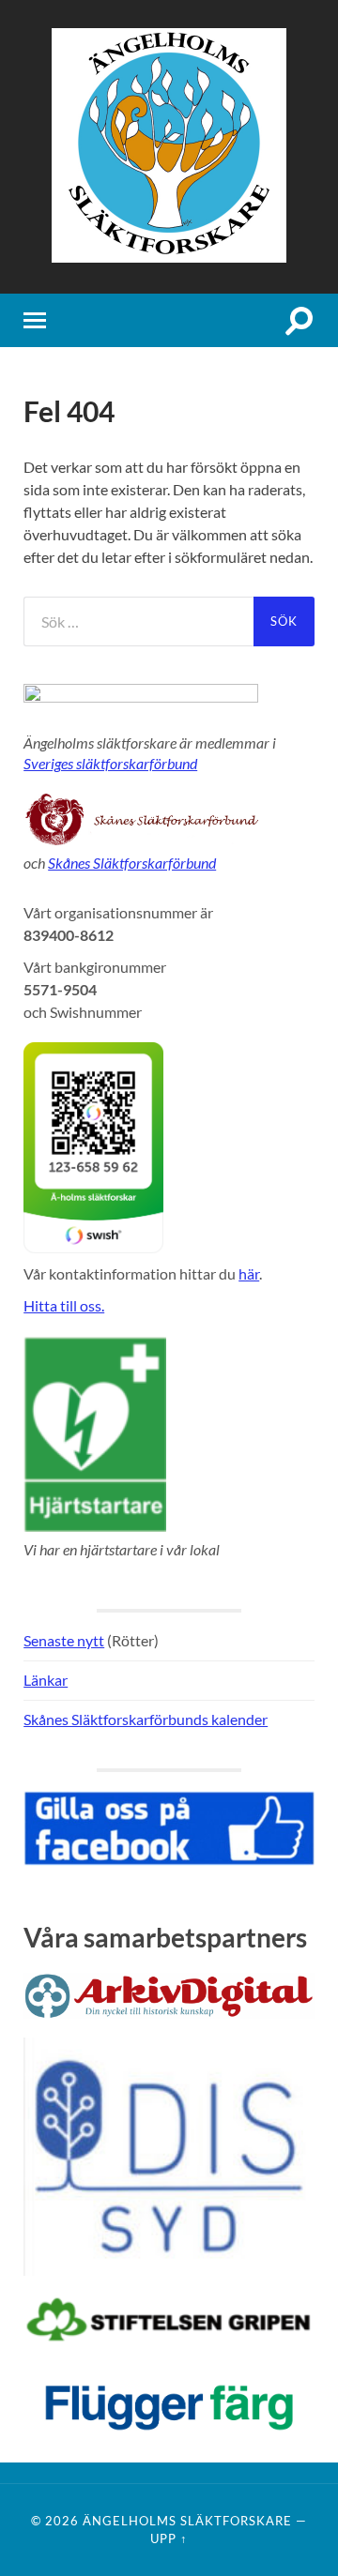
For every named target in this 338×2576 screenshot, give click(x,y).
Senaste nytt (64, 1640)
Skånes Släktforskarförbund (132, 863)
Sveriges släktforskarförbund (110, 763)
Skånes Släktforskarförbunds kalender (146, 1719)
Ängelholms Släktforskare (187, 2521)
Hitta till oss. (64, 1305)
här (249, 1273)
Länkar (46, 1680)
